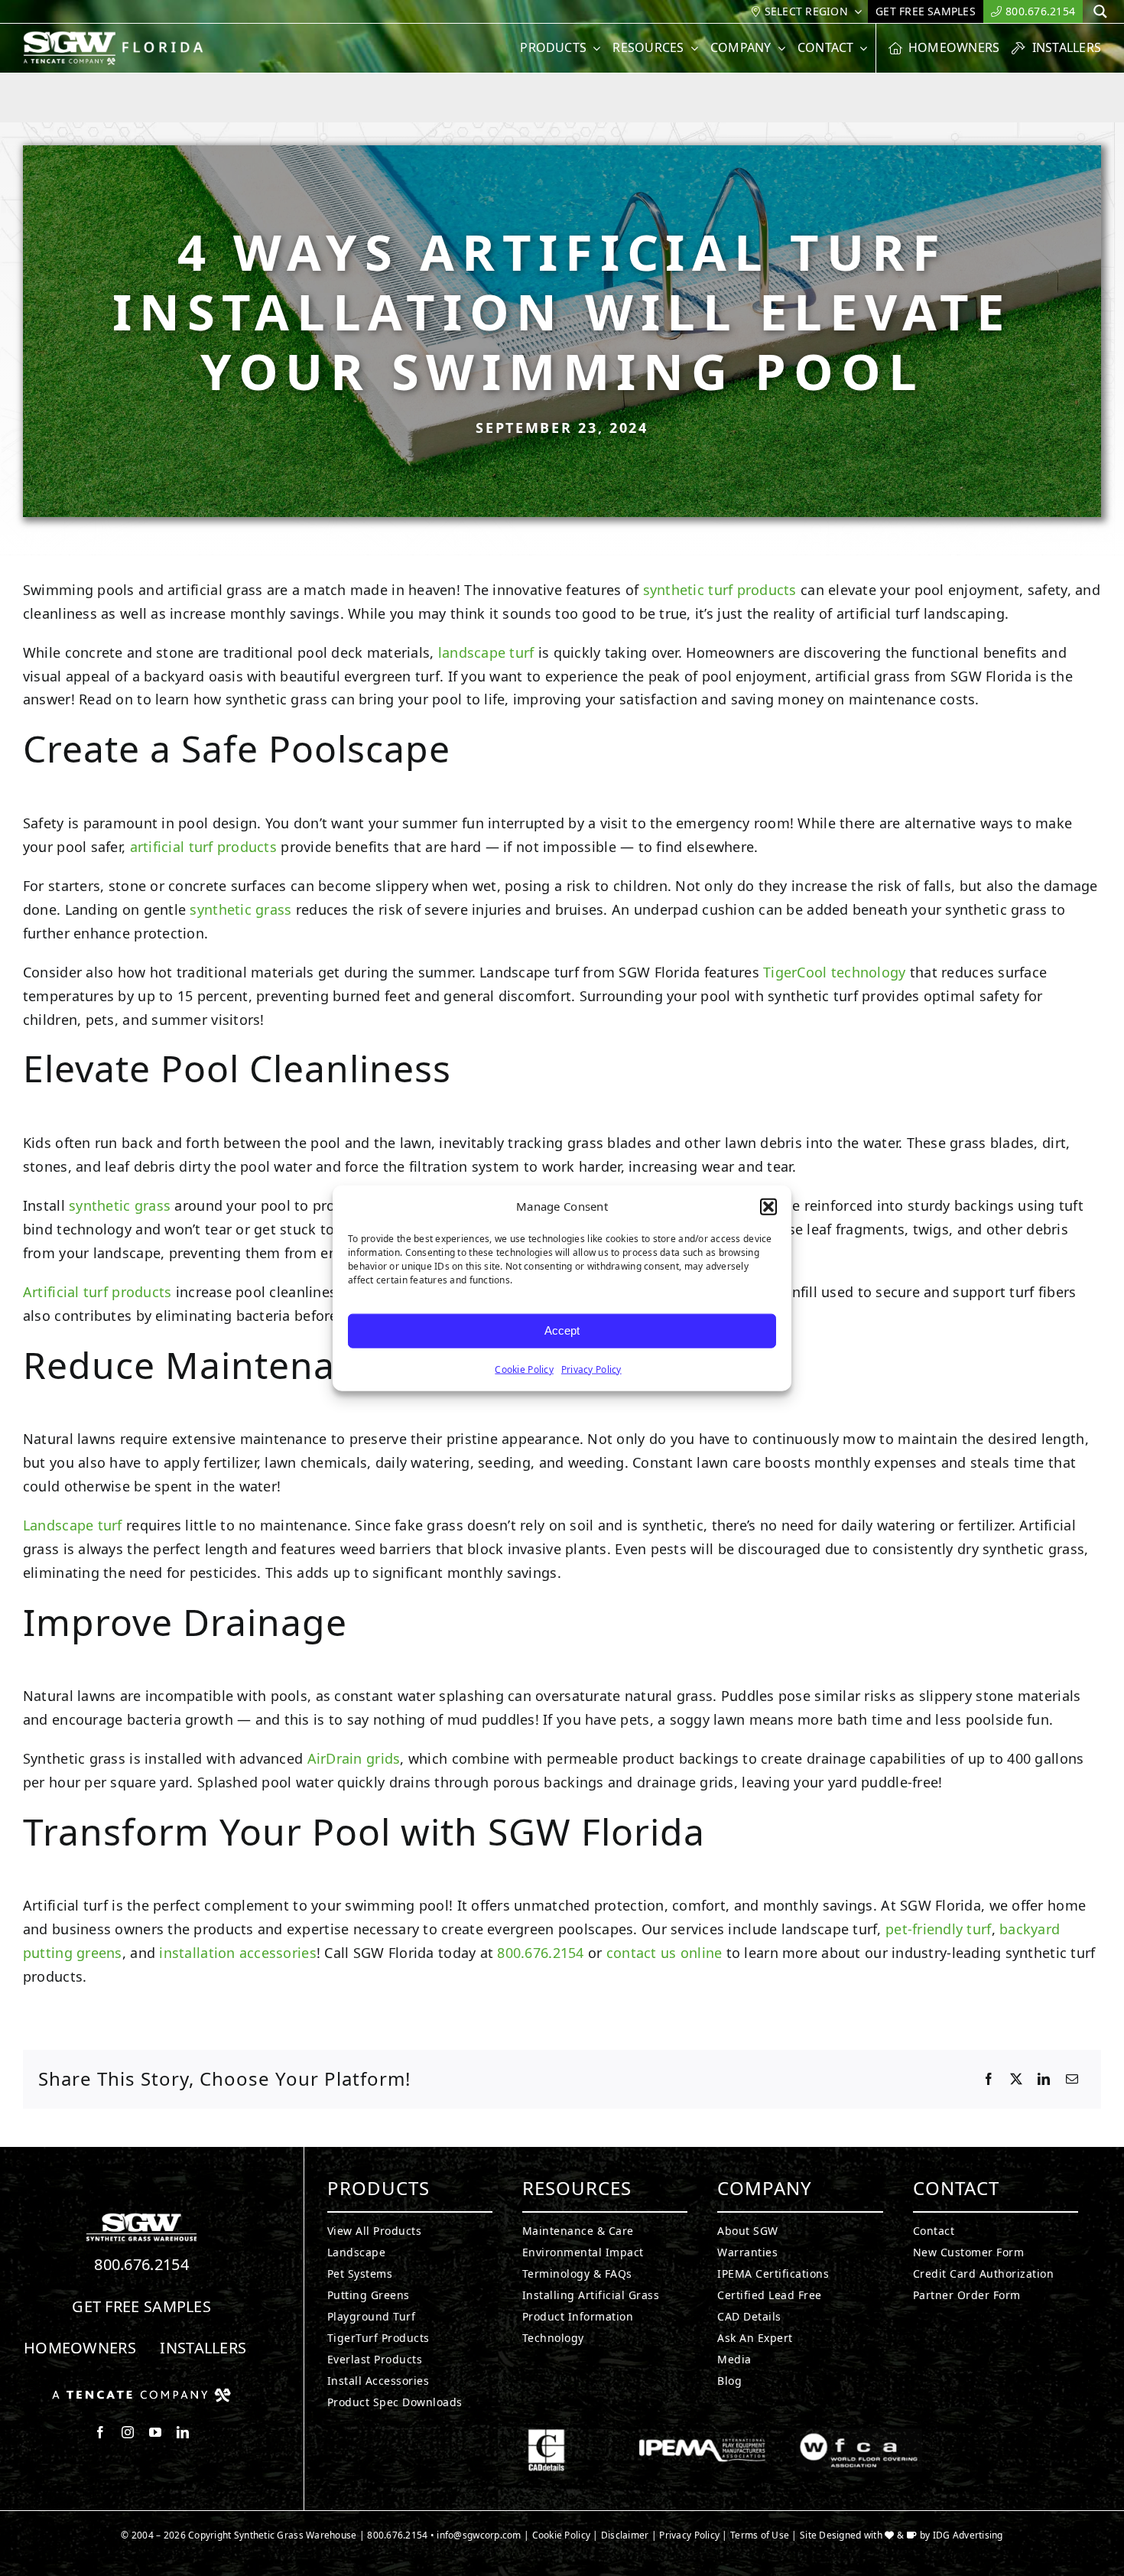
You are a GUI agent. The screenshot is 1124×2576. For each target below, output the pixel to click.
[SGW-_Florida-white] (117, 37)
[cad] (546, 2435)
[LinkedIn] (1044, 2080)
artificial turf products (203, 847)
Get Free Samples (141, 2306)
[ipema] (702, 2435)
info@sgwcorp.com (479, 2535)
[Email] (1072, 2080)
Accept (562, 1330)
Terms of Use (760, 2535)
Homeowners (80, 2348)
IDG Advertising (968, 2535)
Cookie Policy (524, 1369)
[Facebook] (989, 2080)
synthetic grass (240, 909)
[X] (1016, 2080)
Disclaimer (625, 2535)
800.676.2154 (540, 1953)
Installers (203, 2348)
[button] (768, 1207)
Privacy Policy (591, 1369)
